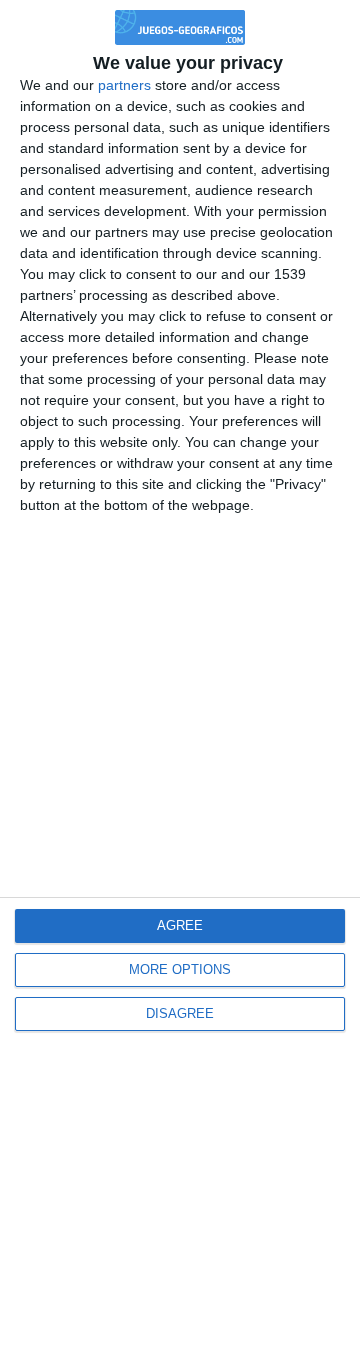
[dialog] (180, 678)
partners (124, 85)
